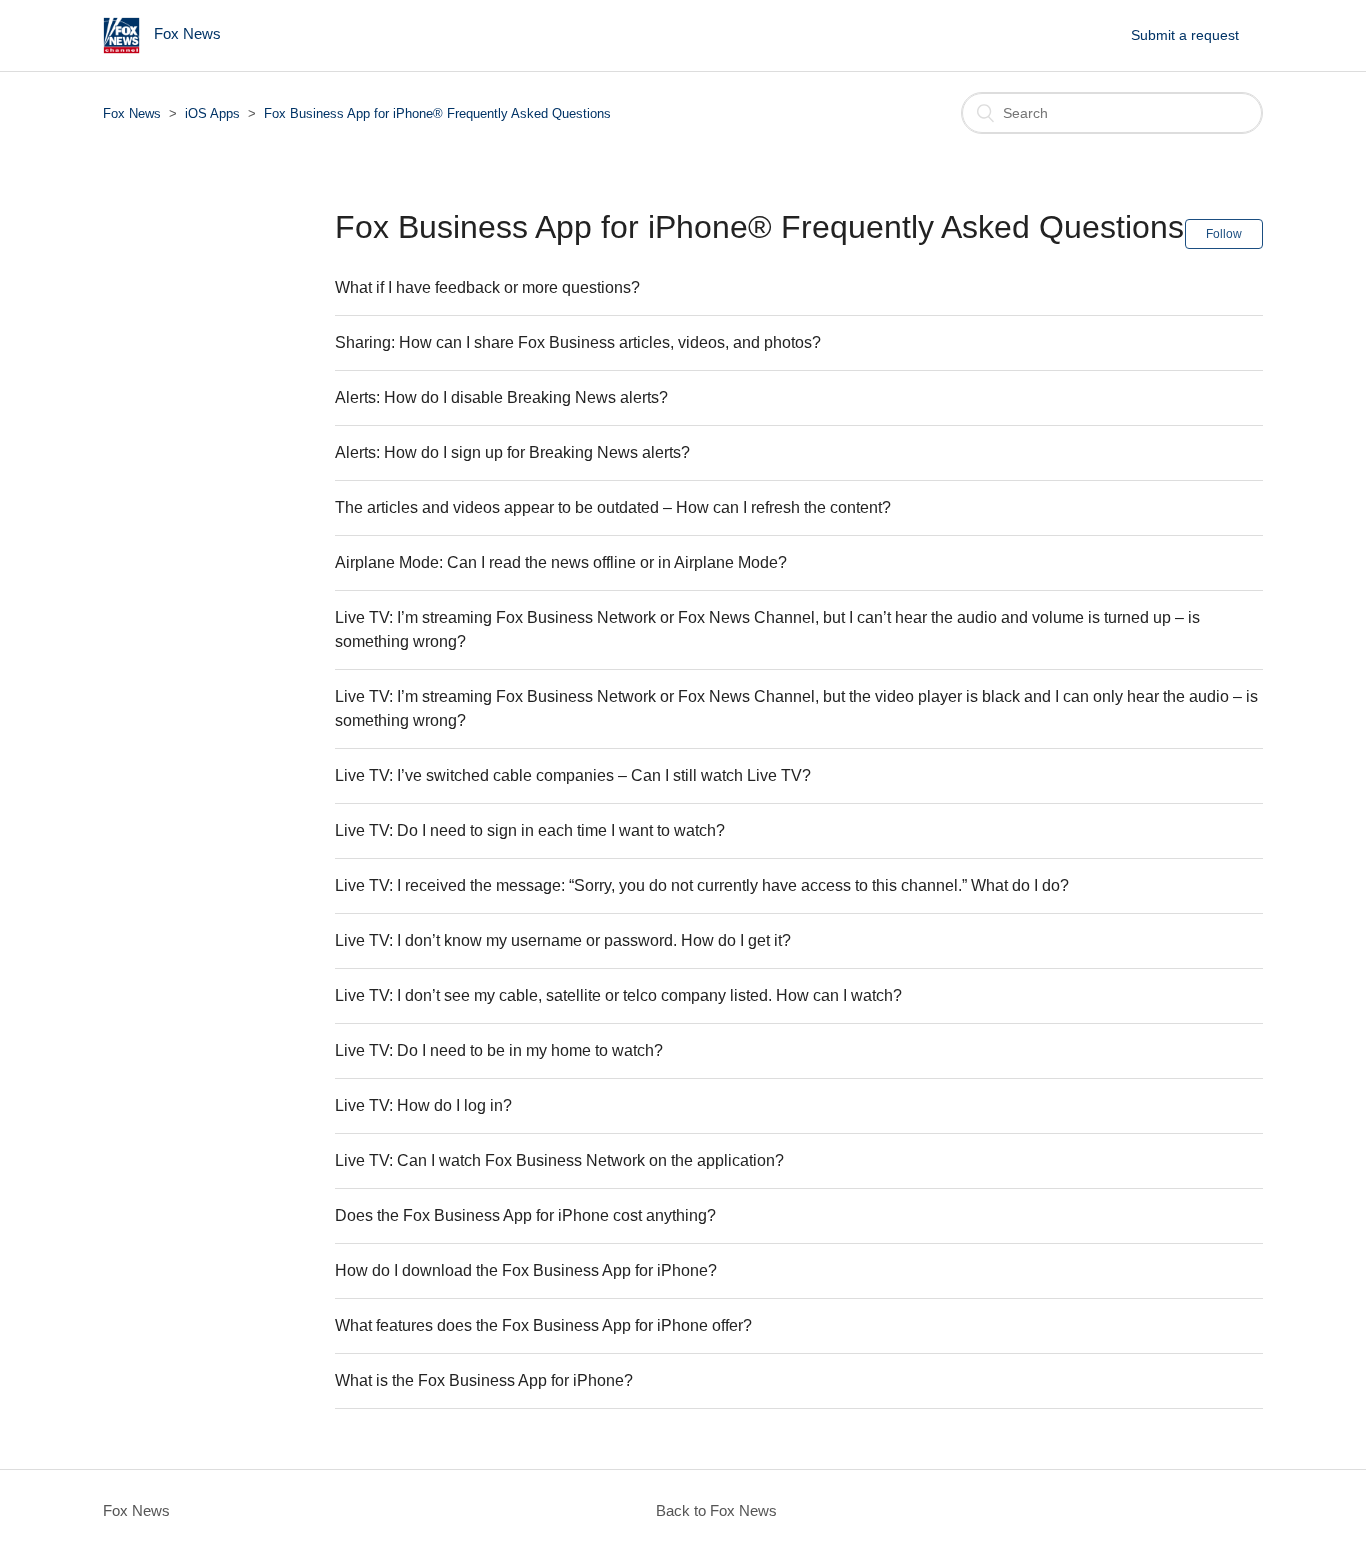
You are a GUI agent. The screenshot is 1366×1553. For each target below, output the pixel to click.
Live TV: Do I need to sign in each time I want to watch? (530, 830)
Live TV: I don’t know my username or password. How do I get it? (563, 940)
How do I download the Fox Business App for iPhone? (526, 1270)
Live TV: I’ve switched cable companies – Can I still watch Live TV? (573, 775)
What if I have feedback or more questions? (487, 287)
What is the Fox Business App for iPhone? (484, 1380)
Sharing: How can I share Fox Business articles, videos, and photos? (578, 342)
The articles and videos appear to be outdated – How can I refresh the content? (613, 507)
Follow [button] (1224, 234)
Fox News (132, 113)
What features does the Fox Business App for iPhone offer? (543, 1325)
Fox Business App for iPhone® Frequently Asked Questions (437, 113)
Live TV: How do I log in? (423, 1105)
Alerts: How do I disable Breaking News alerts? (501, 397)
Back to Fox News (716, 1510)
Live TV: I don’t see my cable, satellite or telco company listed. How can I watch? (618, 995)
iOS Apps (212, 113)
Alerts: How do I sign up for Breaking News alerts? (512, 452)
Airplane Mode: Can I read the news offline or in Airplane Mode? (561, 562)
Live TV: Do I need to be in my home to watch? (499, 1050)
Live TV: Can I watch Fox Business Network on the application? (559, 1160)
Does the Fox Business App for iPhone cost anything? (525, 1215)
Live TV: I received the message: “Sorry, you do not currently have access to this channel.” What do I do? (702, 885)
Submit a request (1185, 35)
